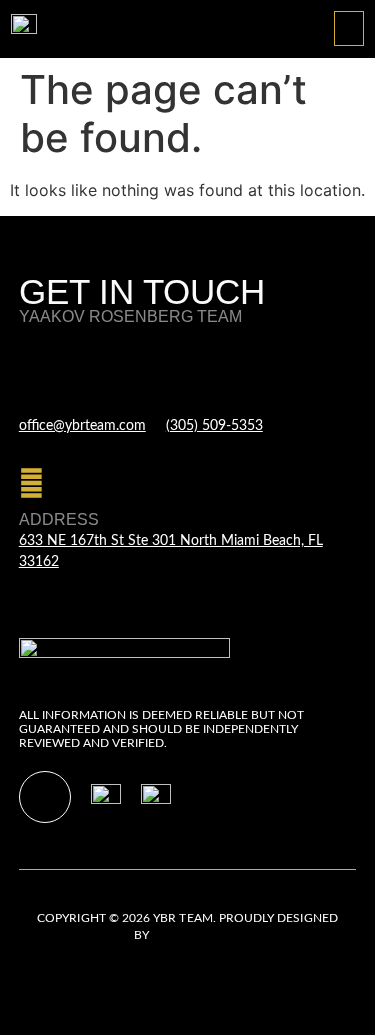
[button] (349, 28)
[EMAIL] (31, 367)
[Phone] (178, 367)
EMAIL (43, 403)
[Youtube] (45, 797)
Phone (195, 403)
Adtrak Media (197, 935)
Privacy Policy (65, 959)
